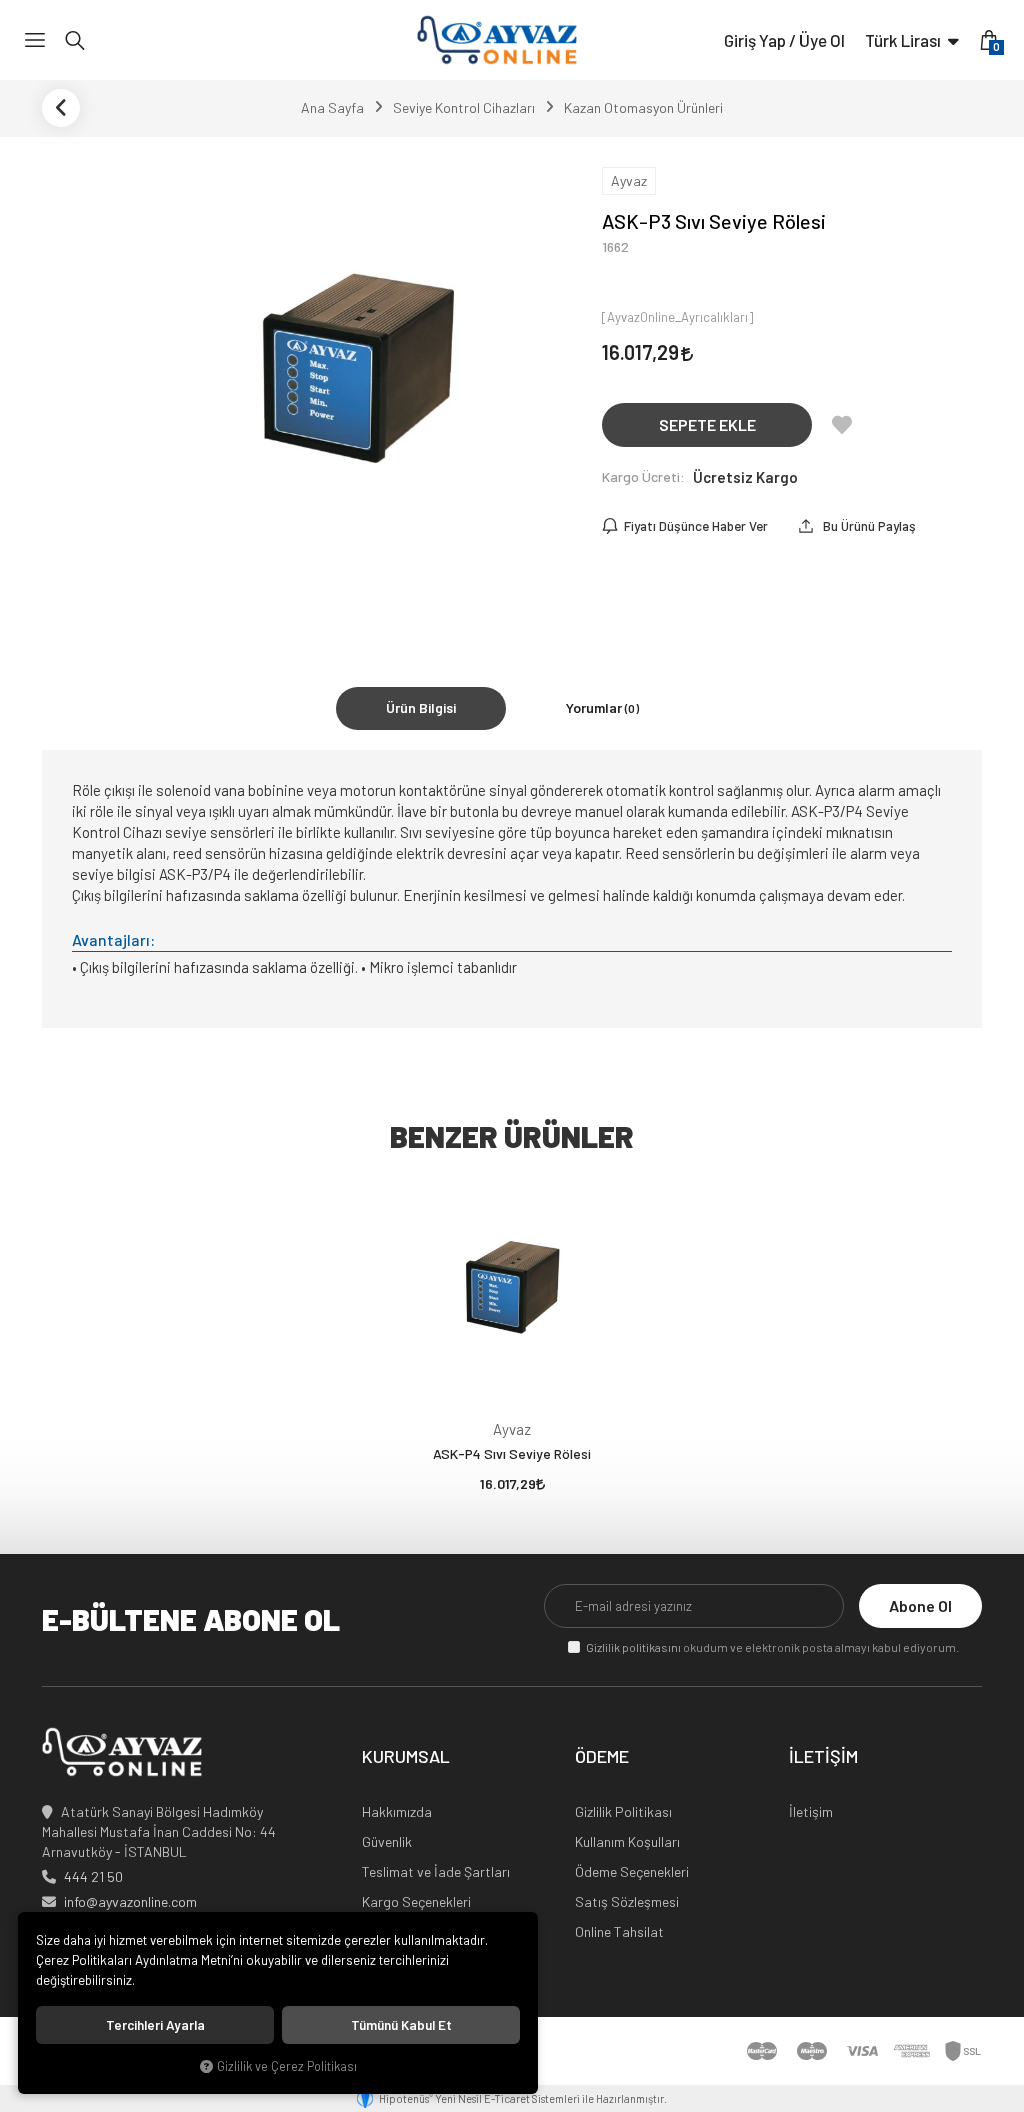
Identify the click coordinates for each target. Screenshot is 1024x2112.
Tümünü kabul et (401, 2025)
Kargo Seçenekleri (416, 1901)
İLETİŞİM (823, 1757)
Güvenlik (387, 1841)
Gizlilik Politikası (623, 1811)
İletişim (811, 1811)
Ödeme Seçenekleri (632, 1871)
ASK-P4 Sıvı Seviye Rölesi (512, 1453)
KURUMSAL (406, 1757)
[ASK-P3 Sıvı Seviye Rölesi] (357, 382)
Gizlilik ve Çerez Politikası (287, 2066)
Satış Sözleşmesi (627, 1901)
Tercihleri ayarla (155, 2025)
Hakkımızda (397, 1811)
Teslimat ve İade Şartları (436, 1871)
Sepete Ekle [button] (707, 424)
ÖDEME (602, 1757)
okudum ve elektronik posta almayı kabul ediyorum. (772, 1647)
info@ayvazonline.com (130, 1901)
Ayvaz (512, 1429)
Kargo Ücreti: (643, 476)
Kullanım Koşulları (627, 1841)
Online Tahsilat (619, 1931)
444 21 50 (93, 1876)
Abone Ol (920, 1605)
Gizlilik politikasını (633, 1647)
